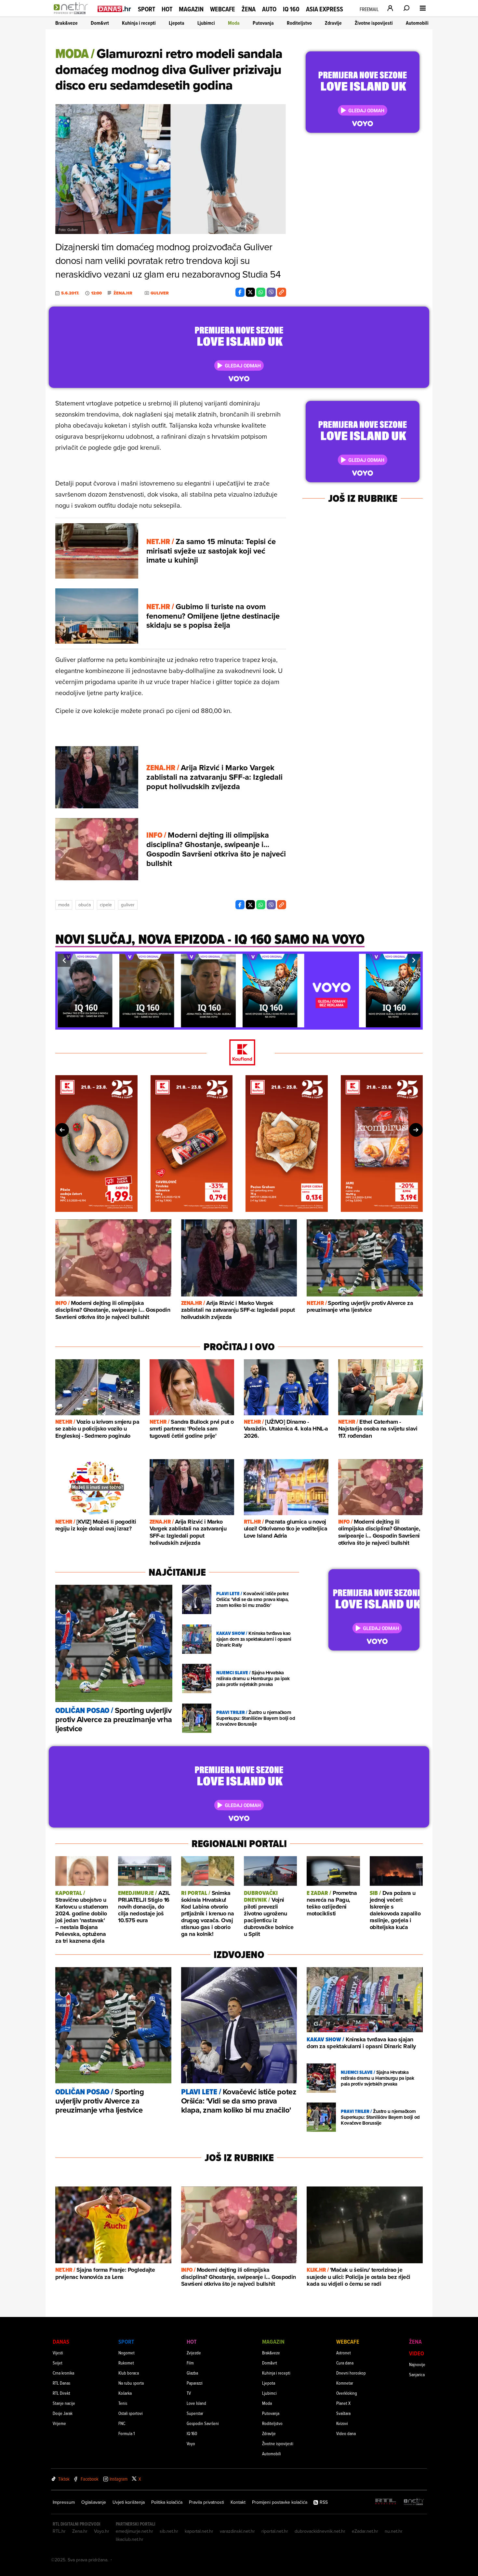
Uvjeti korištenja (129, 2502)
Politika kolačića (167, 2502)
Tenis (123, 2403)
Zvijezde (194, 2353)
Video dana (346, 2433)
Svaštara (343, 2413)
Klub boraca (129, 2373)
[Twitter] (250, 292)
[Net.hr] (414, 2502)
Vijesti (58, 2353)
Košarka (125, 2393)
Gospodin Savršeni (203, 2423)
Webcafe (223, 9)
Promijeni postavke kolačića (280, 2502)
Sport (146, 9)
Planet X (343, 2403)
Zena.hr (80, 2531)
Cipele (106, 905)
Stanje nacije (64, 2403)
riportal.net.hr (275, 2531)
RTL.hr (59, 2531)
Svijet (58, 2363)
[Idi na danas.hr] (114, 9)
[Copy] (282, 292)
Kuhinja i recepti (139, 23)
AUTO (269, 9)
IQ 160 (291, 9)
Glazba (192, 2373)
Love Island (196, 2403)
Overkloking (347, 2393)
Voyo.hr (102, 2531)
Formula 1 (126, 2433)
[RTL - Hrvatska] (386, 2502)
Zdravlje (333, 23)
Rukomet (126, 2363)
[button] (64, 960)
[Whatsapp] (261, 292)
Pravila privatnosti (206, 2502)
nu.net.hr (394, 2531)
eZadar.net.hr (365, 2531)
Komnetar (345, 2383)
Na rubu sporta (131, 2383)
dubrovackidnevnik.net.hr (320, 2531)
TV (189, 2393)
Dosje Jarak (63, 2413)
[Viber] (271, 292)
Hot (167, 9)
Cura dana (345, 2363)
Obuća (85, 905)
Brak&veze (66, 23)
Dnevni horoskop (351, 2373)
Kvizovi (342, 2423)
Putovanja (263, 23)
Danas (61, 2342)
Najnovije (417, 2364)
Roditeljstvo (299, 23)
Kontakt (238, 2502)
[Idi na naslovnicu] (72, 15)
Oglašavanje (94, 2502)
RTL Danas (61, 2383)
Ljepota (177, 23)
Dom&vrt (100, 23)
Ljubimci (206, 23)
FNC (122, 2423)
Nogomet (126, 2353)
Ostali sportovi (131, 2413)
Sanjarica (417, 2374)
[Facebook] (240, 292)
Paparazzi (195, 2383)
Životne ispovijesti (374, 23)
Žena (249, 9)
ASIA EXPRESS (325, 9)
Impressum (64, 2502)
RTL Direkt (61, 2393)
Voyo (191, 2443)
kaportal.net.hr (199, 2531)
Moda (234, 23)
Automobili (417, 23)
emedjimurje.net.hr (134, 2531)
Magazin (191, 9)
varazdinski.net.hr (237, 2531)
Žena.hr (123, 293)
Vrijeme (59, 2423)
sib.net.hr (169, 2531)
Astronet (344, 2353)
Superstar (195, 2413)
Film (190, 2363)
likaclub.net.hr (130, 2539)
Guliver (128, 905)
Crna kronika (63, 2373)
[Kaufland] (239, 1053)
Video (417, 2353)
